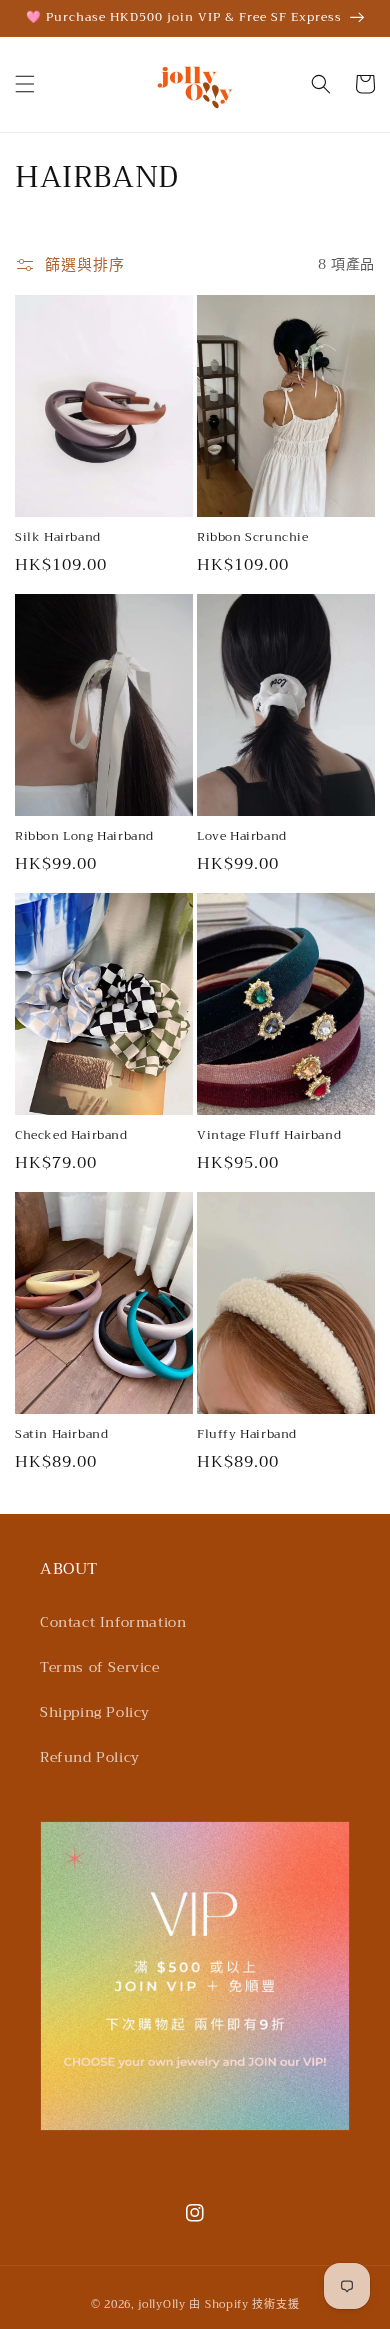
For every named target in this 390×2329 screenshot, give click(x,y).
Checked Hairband (71, 1136)
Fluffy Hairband (247, 1435)
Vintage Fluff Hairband (269, 1136)
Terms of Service (100, 1667)
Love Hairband (242, 837)
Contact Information (113, 1622)
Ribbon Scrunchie (253, 538)
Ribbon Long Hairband (84, 837)
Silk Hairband (58, 538)
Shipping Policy (95, 1712)
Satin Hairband (61, 1435)
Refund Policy (90, 1757)
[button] (25, 84)
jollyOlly (161, 2304)
